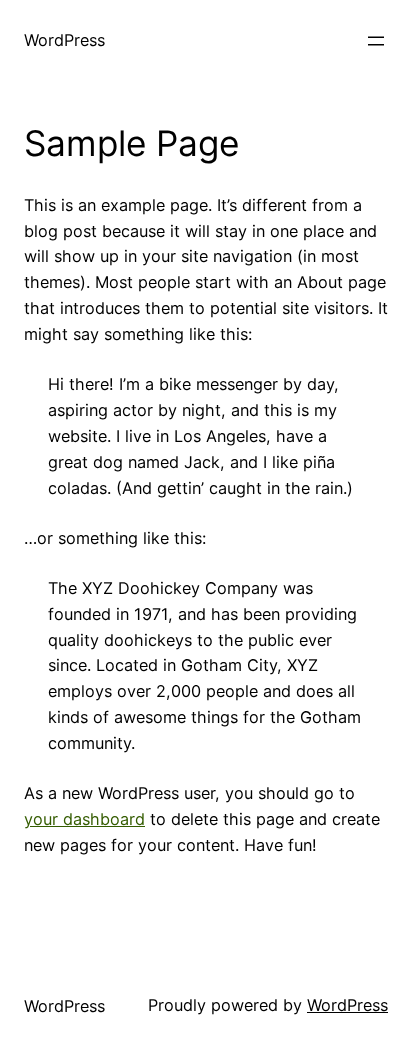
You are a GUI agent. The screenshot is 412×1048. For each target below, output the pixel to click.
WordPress (64, 40)
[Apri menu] (376, 41)
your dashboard (84, 819)
